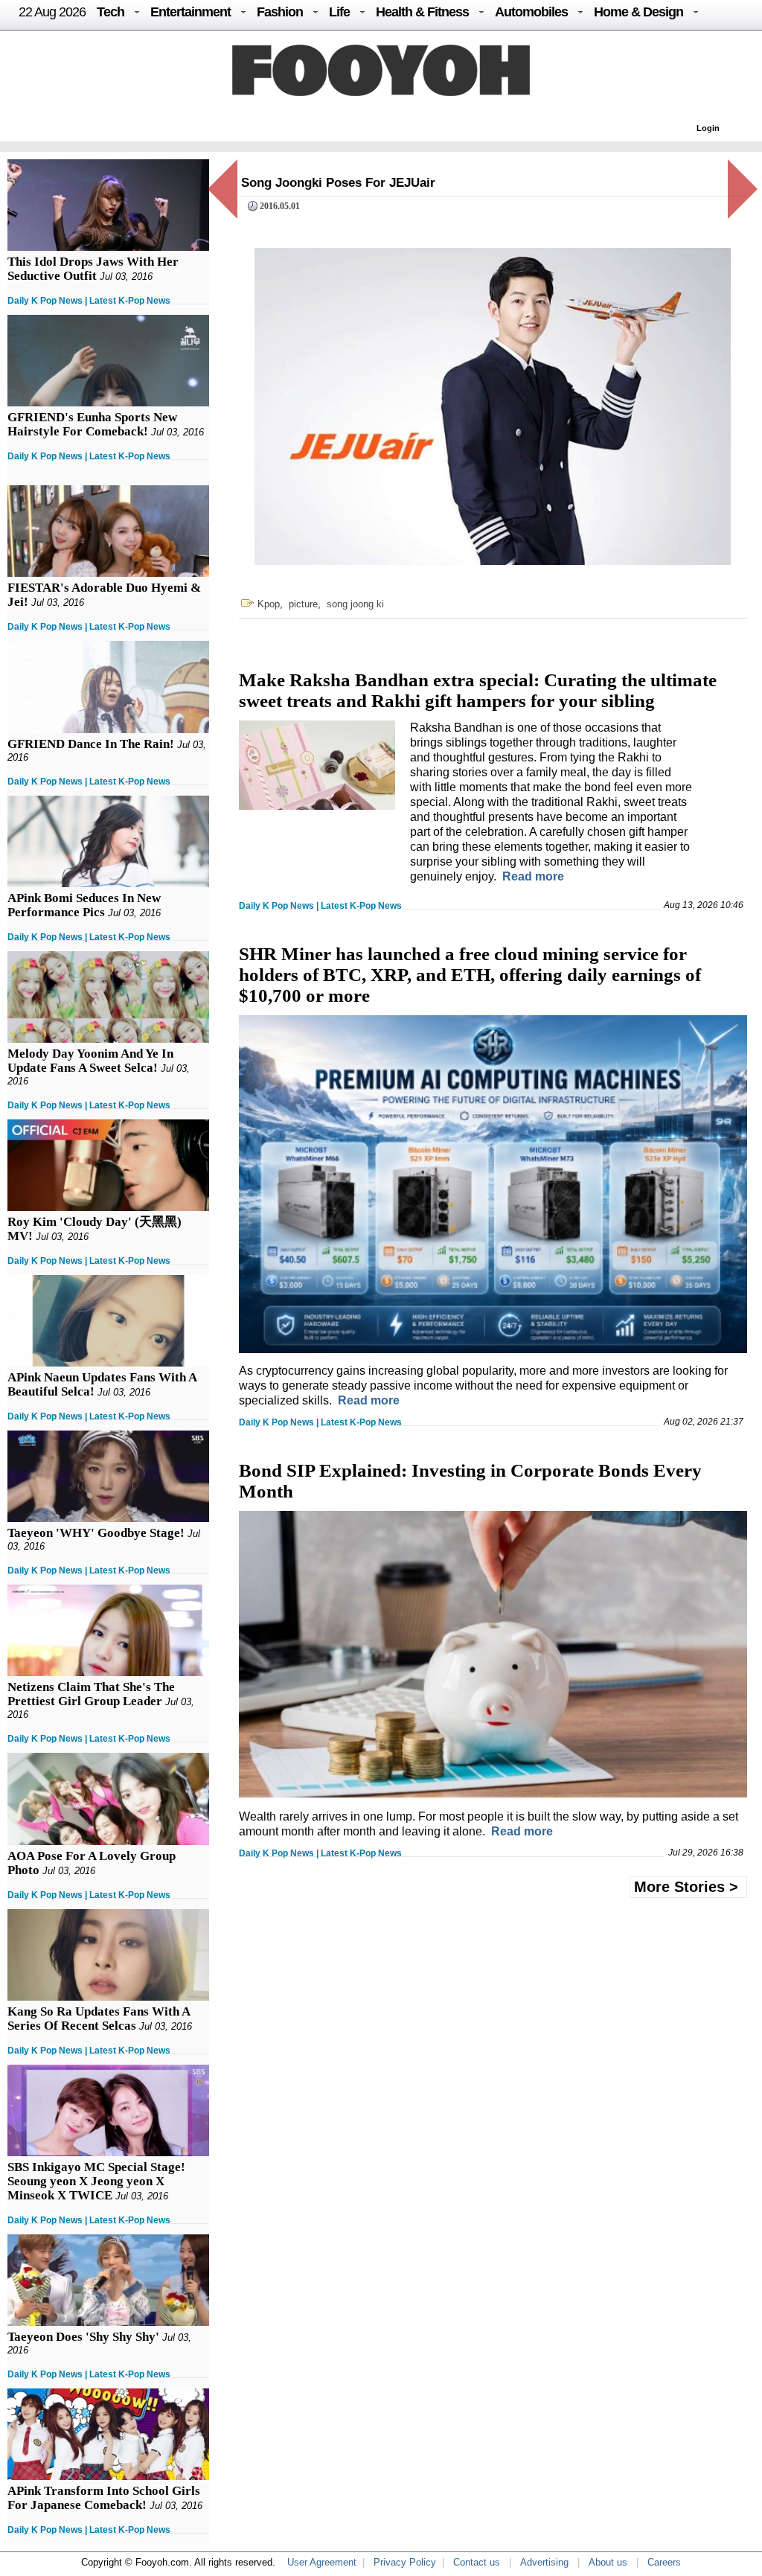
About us (608, 2562)
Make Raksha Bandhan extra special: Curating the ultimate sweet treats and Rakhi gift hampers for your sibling (478, 690)
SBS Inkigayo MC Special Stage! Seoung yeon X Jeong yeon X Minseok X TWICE (96, 2181)
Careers (664, 2562)
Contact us (477, 2562)
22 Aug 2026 (52, 12)
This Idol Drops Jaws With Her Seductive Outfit (93, 269)
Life (339, 12)
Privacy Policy (405, 2562)
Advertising (544, 2562)
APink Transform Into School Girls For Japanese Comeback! (104, 2498)
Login (708, 128)
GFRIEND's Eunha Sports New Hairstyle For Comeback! (92, 424)
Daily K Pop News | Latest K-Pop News (89, 301)
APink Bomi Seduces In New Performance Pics (84, 905)
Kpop (269, 604)
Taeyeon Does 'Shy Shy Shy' (83, 2337)
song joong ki (355, 604)
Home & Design (638, 12)
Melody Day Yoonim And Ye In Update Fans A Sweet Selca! (90, 1061)
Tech (111, 12)
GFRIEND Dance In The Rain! (91, 744)
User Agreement (322, 2562)
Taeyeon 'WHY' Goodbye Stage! (96, 1533)
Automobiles (531, 12)
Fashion (280, 12)
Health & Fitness (422, 12)
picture (303, 604)
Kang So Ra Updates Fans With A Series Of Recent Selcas (99, 2019)
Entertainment (190, 12)
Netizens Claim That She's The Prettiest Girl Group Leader (91, 1694)
